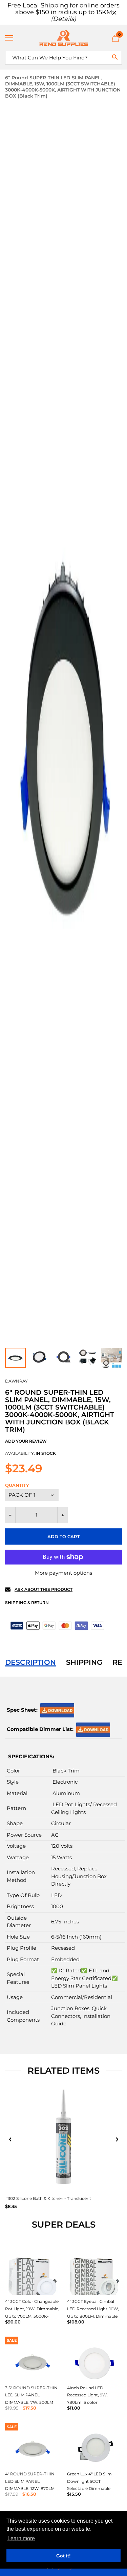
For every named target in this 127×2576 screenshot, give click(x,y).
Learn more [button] (21, 2538)
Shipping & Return (27, 1602)
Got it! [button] (63, 2556)
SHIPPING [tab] (84, 1662)
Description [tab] (30, 1662)
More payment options (63, 1573)
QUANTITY (17, 1485)
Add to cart (64, 1536)
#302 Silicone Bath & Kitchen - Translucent (48, 2198)
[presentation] (10, 2139)
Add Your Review (26, 1441)
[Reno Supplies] (63, 38)
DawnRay (16, 1381)
